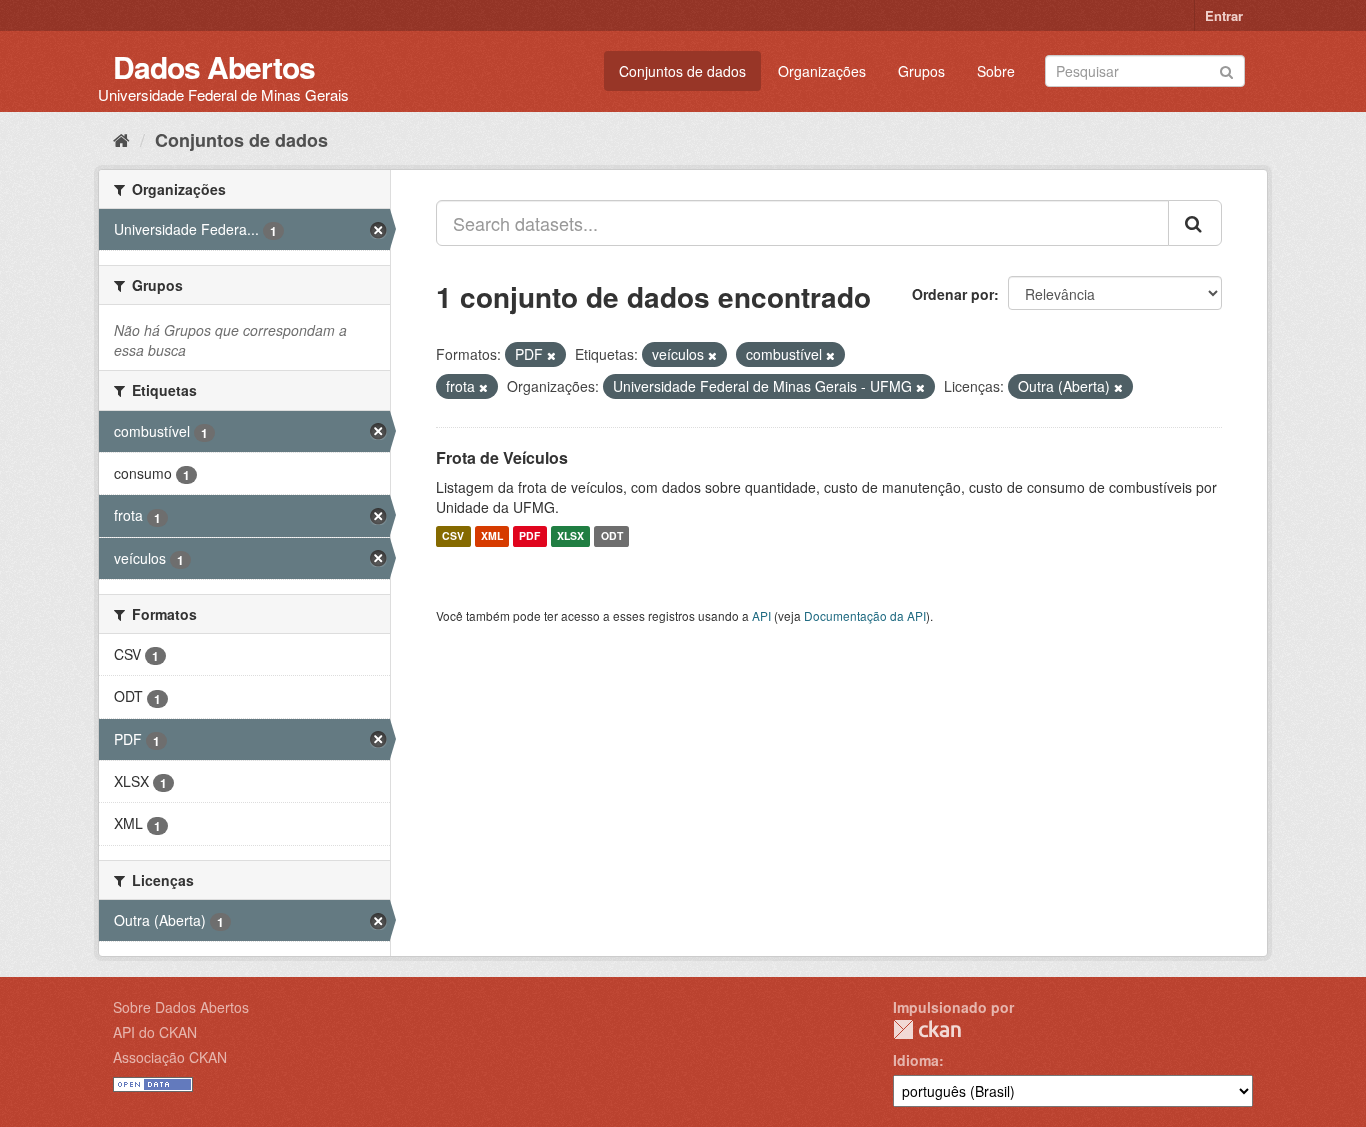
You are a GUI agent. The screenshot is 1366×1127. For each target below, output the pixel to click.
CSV (453, 536)
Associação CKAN (170, 1057)
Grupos (921, 71)
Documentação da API (865, 615)
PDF (529, 536)
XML (492, 536)
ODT (612, 536)
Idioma (916, 1060)
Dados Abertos (214, 66)
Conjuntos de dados (682, 71)
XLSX (570, 536)
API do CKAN (155, 1032)
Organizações (822, 71)
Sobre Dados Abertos (181, 1007)
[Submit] (1226, 69)
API (761, 615)
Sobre (996, 71)
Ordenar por (953, 294)
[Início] (121, 139)
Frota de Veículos (502, 457)
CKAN (927, 1029)
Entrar (1224, 15)
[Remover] (551, 355)
